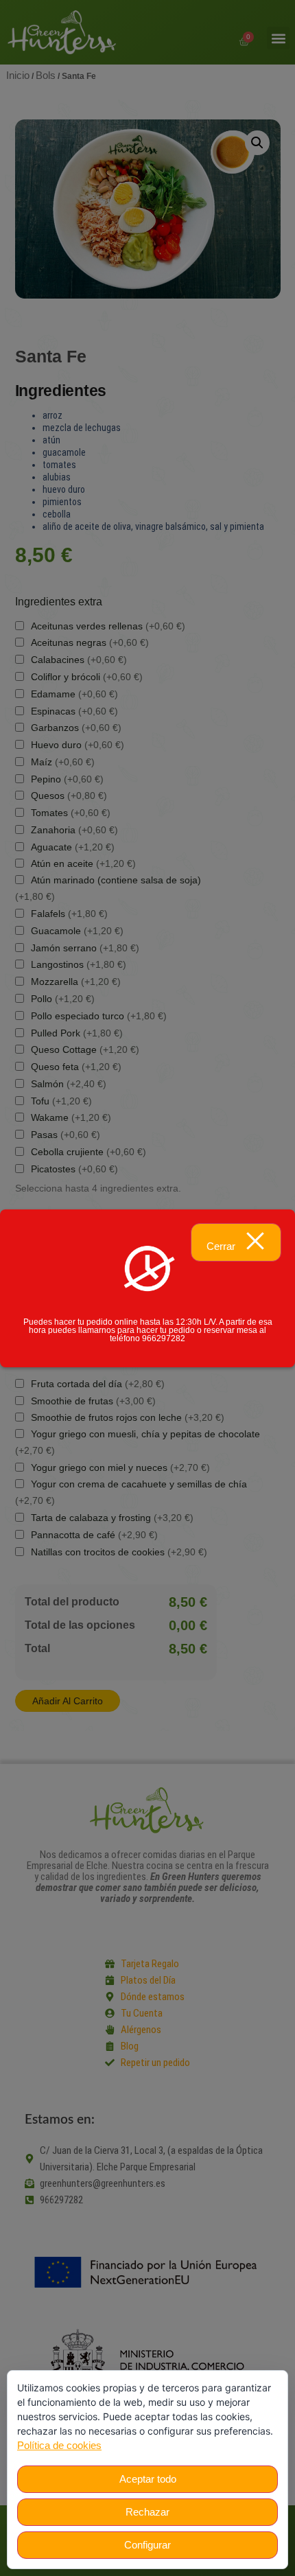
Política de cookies (59, 2445)
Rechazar (147, 2512)
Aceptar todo (148, 2479)
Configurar (147, 2545)
